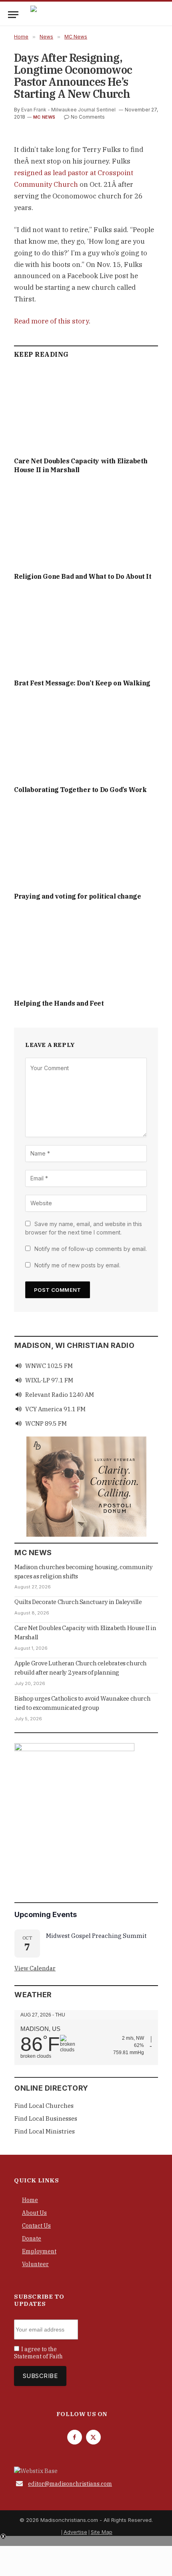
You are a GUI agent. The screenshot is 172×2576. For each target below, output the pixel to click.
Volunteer (35, 2264)
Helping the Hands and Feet (59, 1003)
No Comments (88, 117)
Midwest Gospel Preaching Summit (96, 1936)
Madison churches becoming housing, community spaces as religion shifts (83, 1572)
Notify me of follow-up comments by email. (91, 1249)
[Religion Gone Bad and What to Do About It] (86, 525)
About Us (34, 2213)
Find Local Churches (44, 2106)
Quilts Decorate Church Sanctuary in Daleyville (78, 1602)
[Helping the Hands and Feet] (86, 952)
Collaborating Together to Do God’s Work (80, 790)
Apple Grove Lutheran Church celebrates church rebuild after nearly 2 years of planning (81, 1668)
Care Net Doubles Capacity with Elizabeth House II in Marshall (85, 1632)
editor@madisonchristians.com (70, 2484)
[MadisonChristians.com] (100, 15)
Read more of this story (51, 321)
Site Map (102, 2532)
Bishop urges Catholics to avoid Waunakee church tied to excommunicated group (82, 1703)
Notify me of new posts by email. (77, 1265)
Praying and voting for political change (77, 896)
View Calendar (35, 1968)
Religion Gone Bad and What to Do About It (83, 576)
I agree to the (38, 2353)
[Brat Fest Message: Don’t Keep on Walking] (86, 632)
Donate (32, 2239)
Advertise (75, 2532)
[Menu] (13, 15)
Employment (39, 2251)
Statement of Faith (38, 2356)
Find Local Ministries (45, 2131)
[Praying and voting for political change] (86, 845)
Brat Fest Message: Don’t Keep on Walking (82, 683)
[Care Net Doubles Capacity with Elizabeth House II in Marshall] (86, 410)
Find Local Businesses (46, 2118)
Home (30, 2200)
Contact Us (36, 2226)
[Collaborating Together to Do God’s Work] (86, 739)
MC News (44, 117)
